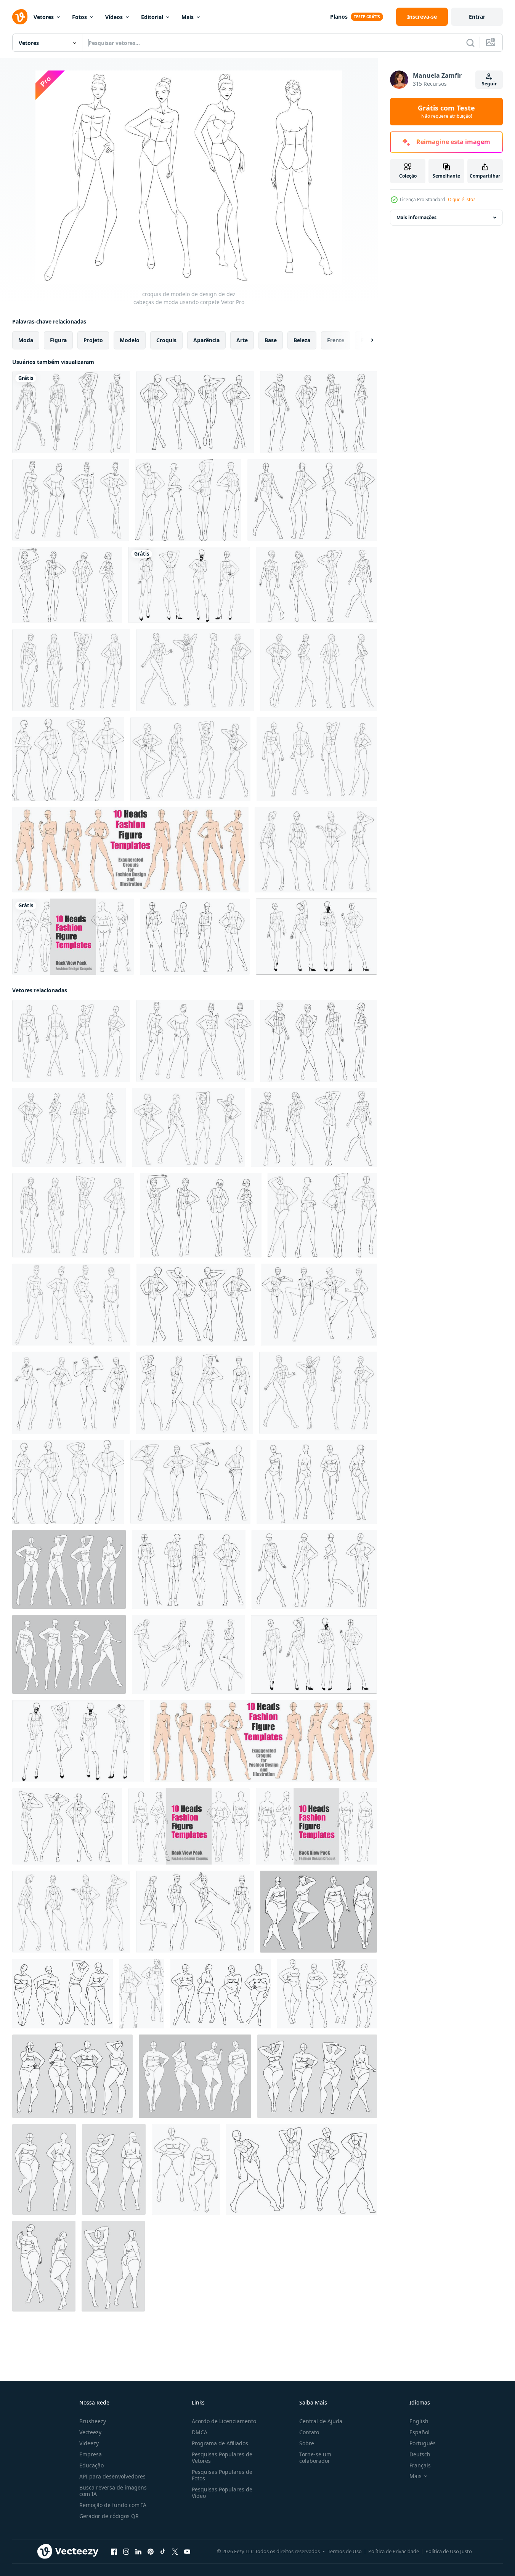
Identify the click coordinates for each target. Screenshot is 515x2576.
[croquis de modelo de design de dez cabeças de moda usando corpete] (71, 412)
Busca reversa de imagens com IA (113, 2491)
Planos (339, 17)
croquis (166, 340)
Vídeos (114, 17)
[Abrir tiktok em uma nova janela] (163, 2552)
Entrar (477, 17)
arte (242, 340)
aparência (206, 340)
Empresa (91, 2454)
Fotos (79, 17)
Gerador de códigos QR (109, 2516)
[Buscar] (470, 43)
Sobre (307, 2443)
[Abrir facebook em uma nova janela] (114, 2552)
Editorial (152, 17)
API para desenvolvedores (112, 2476)
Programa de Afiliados (220, 2443)
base (271, 340)
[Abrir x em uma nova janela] (175, 2552)
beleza (302, 340)
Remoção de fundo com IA (113, 2505)
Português (423, 2443)
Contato (309, 2432)
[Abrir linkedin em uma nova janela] (138, 2552)
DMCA (200, 2432)
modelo (130, 340)
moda (26, 340)
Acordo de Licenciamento (224, 2421)
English (419, 2421)
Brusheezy (93, 2421)
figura (58, 340)
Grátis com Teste (446, 112)
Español (420, 2432)
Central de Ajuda (321, 2421)
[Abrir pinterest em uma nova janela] (151, 2552)
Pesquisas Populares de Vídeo (222, 2493)
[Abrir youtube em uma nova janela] (187, 2552)
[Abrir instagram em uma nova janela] (126, 2552)
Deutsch (420, 2454)
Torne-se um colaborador (315, 2457)
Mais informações (416, 217)
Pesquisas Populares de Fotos (222, 2475)
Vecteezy (90, 2432)
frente (336, 340)
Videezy (89, 2443)
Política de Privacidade (394, 2551)
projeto (93, 340)
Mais (188, 17)
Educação (91, 2465)
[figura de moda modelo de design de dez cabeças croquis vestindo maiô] (69, 1654)
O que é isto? (461, 199)
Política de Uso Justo (449, 2551)
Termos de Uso (345, 2551)
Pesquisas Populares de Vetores (222, 2457)
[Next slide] (366, 340)
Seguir (489, 84)
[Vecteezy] (20, 17)
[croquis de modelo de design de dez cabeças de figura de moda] (317, 1482)
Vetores (44, 17)
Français (420, 2465)
